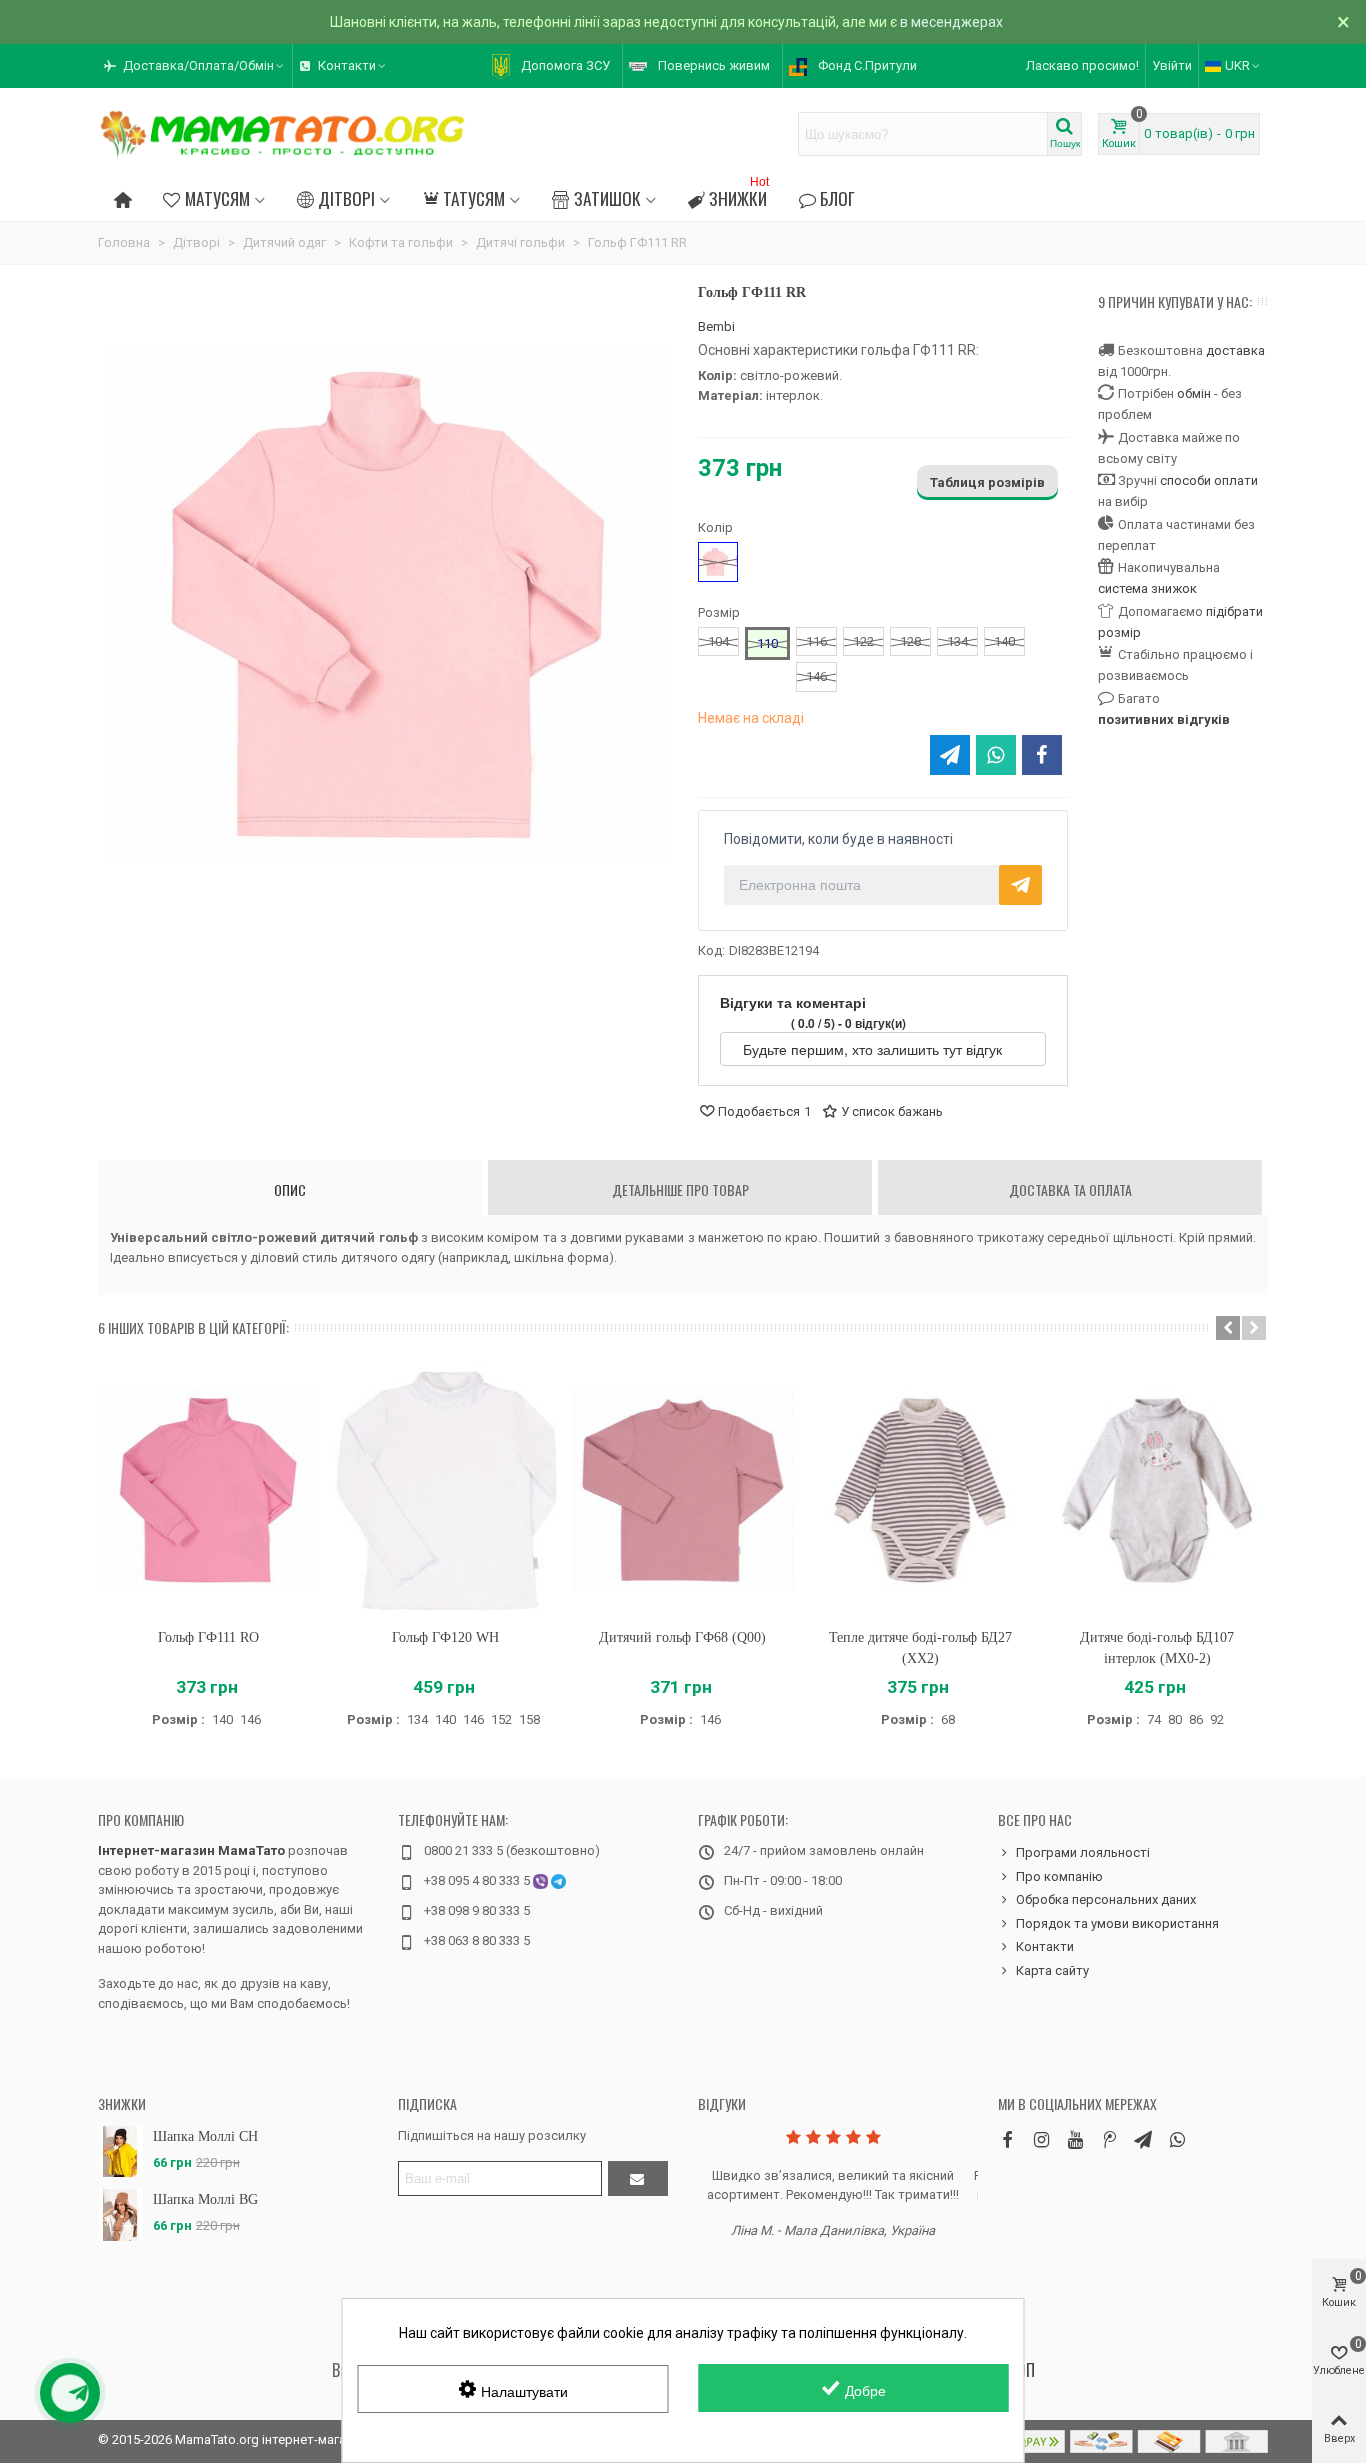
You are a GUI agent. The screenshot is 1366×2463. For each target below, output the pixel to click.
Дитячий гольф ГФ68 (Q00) (682, 1637)
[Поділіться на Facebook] (1042, 755)
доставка (1235, 350)
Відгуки (722, 2103)
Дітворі (346, 198)
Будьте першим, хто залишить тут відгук (874, 1049)
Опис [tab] (290, 1189)
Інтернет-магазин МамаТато (191, 1850)
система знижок (1147, 588)
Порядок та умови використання (1117, 1923)
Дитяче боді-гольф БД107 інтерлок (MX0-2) (1157, 1648)
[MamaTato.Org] (283, 134)
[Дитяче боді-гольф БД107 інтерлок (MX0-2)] (1157, 1490)
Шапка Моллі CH (205, 2136)
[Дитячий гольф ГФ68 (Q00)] (682, 1490)
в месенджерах (951, 22)
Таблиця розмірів (987, 482)
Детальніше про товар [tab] (680, 1189)
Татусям (474, 198)
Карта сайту (1052, 1970)
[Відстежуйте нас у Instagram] (1041, 2139)
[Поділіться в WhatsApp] (996, 755)
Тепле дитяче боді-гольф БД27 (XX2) (920, 1648)
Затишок (607, 198)
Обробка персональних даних (1106, 1899)
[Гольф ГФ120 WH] (445, 1490)
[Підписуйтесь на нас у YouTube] (1075, 2139)
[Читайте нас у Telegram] (1143, 2139)
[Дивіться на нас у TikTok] (1109, 2139)
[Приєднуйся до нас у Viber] (1177, 2139)
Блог (837, 198)
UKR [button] (1237, 65)
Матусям (217, 198)
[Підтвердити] (638, 2178)
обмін (1194, 393)
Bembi (716, 326)
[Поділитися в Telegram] (950, 755)
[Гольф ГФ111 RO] (208, 1490)
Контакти (1045, 1946)
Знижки (739, 195)
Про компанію (141, 1819)
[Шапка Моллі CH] (120, 2151)
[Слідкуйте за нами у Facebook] (1007, 2139)
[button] (195, 66)
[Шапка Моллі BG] (120, 2214)
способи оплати (1209, 480)
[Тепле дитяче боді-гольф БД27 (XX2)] (920, 1490)
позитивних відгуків (1164, 719)
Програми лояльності (1083, 1852)
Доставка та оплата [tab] (1070, 1189)
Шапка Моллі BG (205, 2199)
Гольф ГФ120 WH (445, 1637)
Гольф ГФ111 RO (208, 1637)
